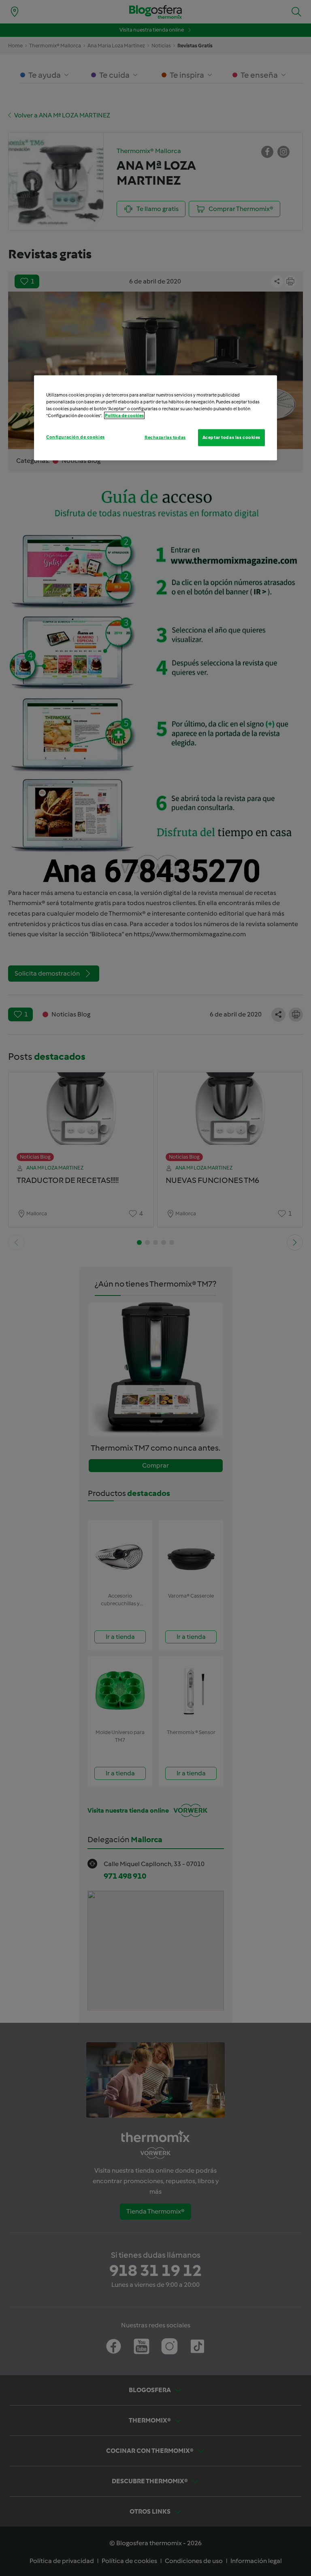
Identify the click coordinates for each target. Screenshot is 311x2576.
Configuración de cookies (76, 437)
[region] (155, 418)
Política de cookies (124, 415)
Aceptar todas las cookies (231, 437)
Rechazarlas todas (165, 437)
